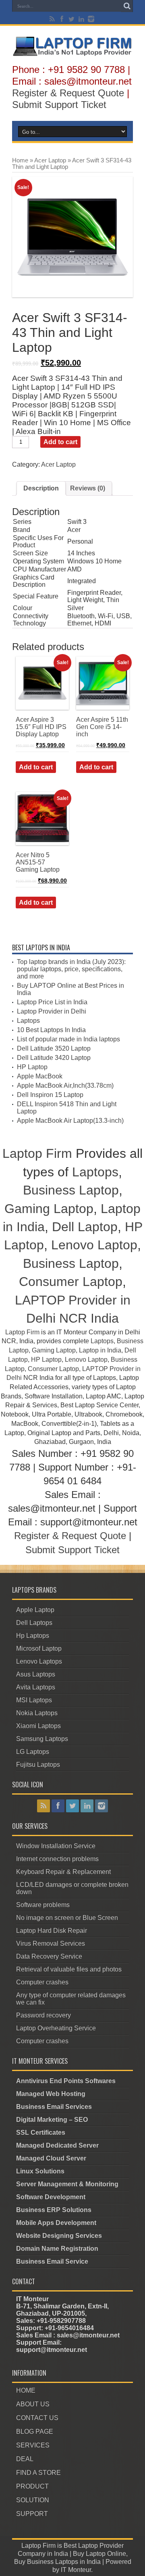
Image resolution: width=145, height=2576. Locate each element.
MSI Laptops (34, 1700)
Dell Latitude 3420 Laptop (54, 1058)
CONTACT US (37, 2418)
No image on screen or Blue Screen (67, 1918)
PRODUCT (32, 2486)
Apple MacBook (40, 1076)
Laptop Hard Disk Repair (52, 1931)
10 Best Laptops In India (51, 1030)
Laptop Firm (37, 1153)
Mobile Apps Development (56, 2223)
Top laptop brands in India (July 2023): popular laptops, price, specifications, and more (71, 969)
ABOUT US (33, 2404)
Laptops (28, 1021)
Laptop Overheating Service (56, 2028)
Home (20, 160)
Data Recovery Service (49, 1956)
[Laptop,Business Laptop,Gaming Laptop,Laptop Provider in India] (72, 55)
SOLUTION (33, 2500)
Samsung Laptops (42, 1739)
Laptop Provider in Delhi (52, 1011)
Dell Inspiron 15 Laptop (50, 1095)
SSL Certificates (41, 2132)
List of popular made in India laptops (68, 1039)
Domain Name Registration (57, 2249)
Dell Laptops (34, 1623)
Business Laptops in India (64, 2562)
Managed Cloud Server (51, 2158)
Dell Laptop (85, 1227)
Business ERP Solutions (54, 2210)
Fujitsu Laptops (38, 1765)
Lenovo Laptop (94, 1245)
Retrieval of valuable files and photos (69, 1969)
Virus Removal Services (51, 1943)
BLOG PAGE (35, 2432)
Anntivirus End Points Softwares (66, 2081)
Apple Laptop (35, 1610)
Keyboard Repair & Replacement (63, 1872)
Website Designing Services (59, 2236)
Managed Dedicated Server (57, 2145)
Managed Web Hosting (51, 2094)
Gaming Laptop (49, 1209)
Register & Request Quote (68, 93)
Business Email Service (52, 2261)
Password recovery (43, 2015)
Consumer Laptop (71, 1282)
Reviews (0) (88, 488)
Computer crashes (42, 1982)
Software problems (43, 1905)
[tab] (41, 488)
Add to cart (60, 442)
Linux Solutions (40, 2171)
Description (41, 488)
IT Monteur (76, 2570)
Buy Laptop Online (99, 2554)
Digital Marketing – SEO (52, 2120)
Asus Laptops (36, 1674)
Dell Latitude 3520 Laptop (54, 1048)
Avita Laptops (36, 1687)
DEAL (25, 2459)
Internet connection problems (57, 1859)
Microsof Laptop (39, 1648)
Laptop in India (100, 1350)
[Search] (127, 6)
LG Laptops (33, 1752)
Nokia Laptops (37, 1713)
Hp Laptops (33, 1636)
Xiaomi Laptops (38, 1726)
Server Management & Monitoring (67, 2184)
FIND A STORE (38, 2473)
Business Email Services (54, 2107)
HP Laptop (32, 1067)
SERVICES (33, 2445)
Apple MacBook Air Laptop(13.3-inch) (70, 1121)
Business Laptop (71, 1190)
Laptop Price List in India (52, 1002)
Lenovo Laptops (39, 1661)
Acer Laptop (50, 160)
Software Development (51, 2197)
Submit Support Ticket (59, 105)
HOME (26, 2390)
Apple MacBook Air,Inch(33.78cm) (65, 1085)
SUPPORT (32, 2514)
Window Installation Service (56, 1846)
